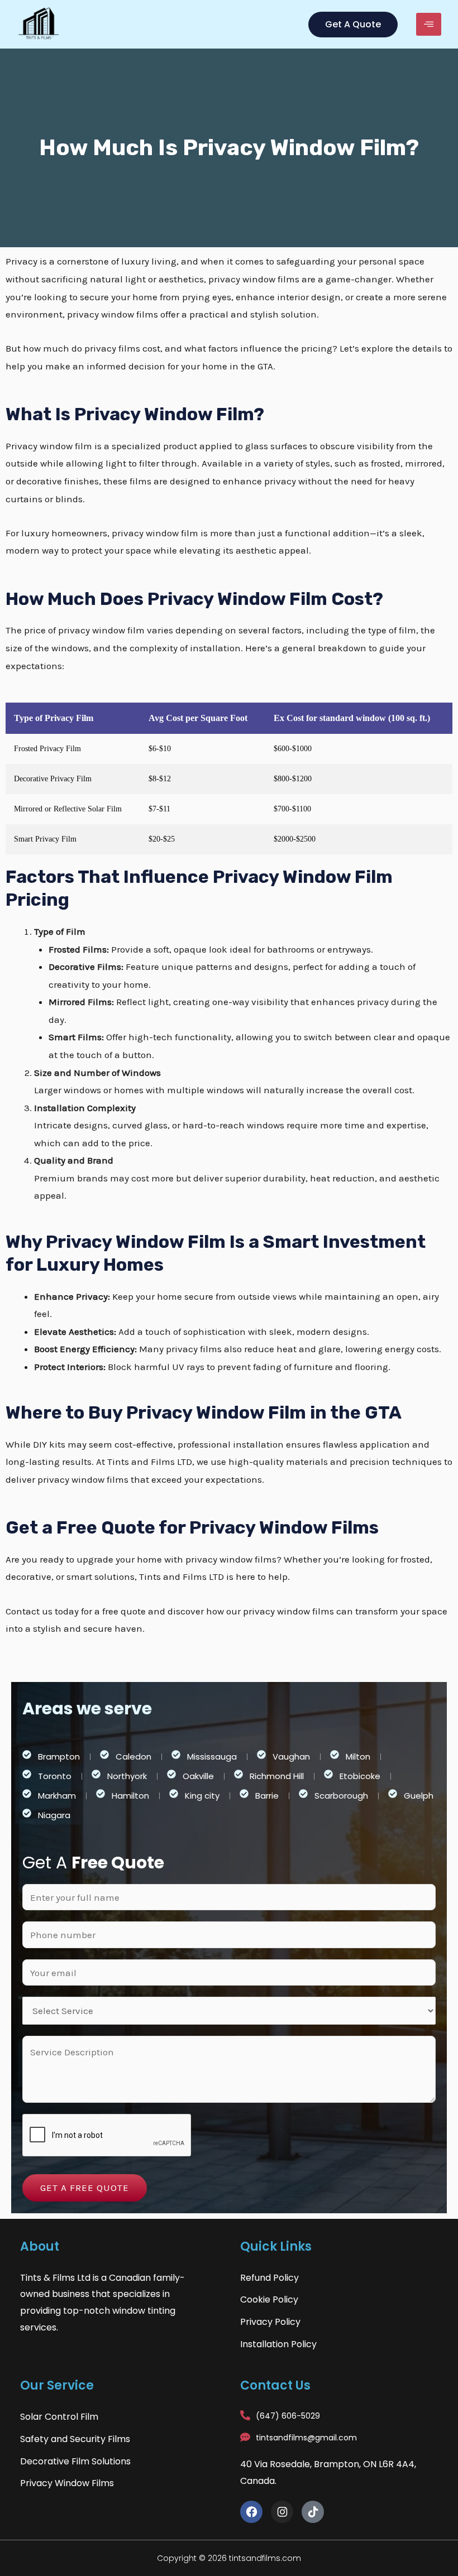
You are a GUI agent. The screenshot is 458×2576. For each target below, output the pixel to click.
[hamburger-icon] (429, 24)
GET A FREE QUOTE (85, 2188)
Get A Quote (353, 24)
